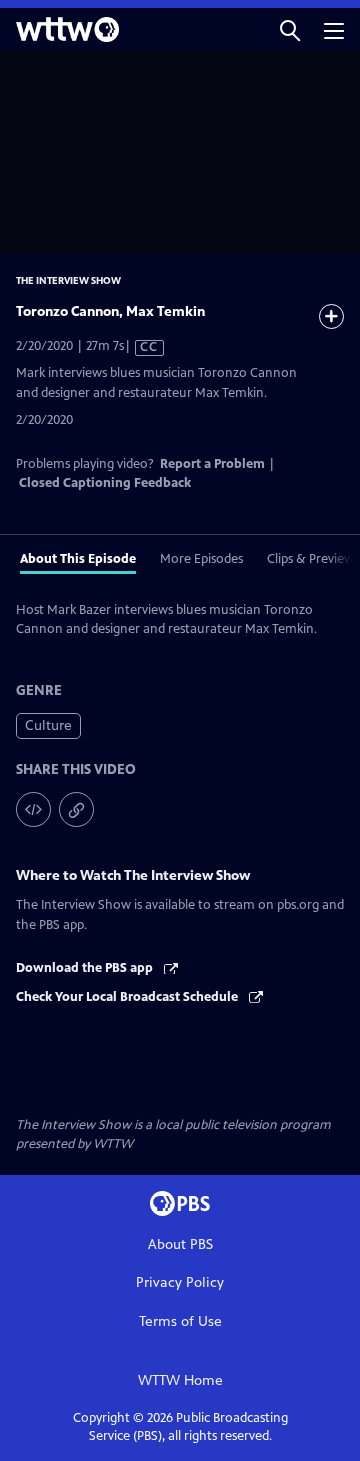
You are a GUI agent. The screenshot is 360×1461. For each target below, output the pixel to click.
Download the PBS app (86, 968)
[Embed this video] (33, 809)
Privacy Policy (180, 1282)
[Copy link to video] (76, 809)
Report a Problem (212, 464)
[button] (290, 29)
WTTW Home (180, 1380)
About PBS (180, 1244)
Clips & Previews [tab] (313, 559)
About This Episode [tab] (78, 559)
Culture (48, 725)
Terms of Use (180, 1321)
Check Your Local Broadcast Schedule (128, 997)
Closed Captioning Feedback (105, 483)
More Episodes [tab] (201, 559)
